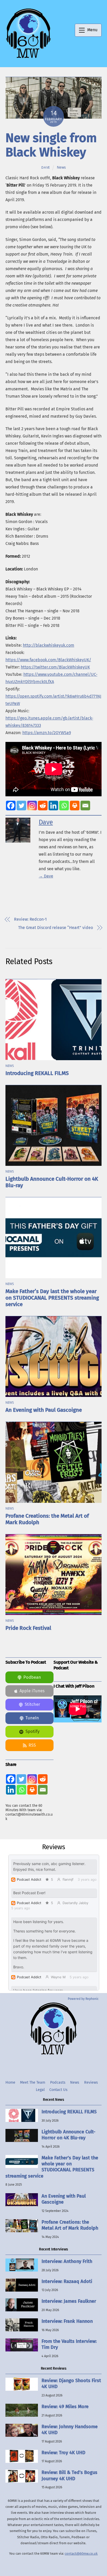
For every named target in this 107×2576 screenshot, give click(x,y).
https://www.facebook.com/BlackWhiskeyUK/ (48, 660)
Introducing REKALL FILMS (37, 1073)
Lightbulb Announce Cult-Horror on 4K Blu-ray (68, 2135)
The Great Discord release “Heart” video (56, 928)
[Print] (75, 806)
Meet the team (33, 2082)
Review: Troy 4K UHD (63, 2453)
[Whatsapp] (64, 806)
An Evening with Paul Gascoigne (44, 1410)
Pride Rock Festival (28, 1628)
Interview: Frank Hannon (67, 2321)
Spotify (32, 1731)
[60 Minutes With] (28, 58)
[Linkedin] (53, 806)
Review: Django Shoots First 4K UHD (71, 2384)
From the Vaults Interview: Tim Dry (69, 2344)
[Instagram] (32, 806)
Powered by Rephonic (83, 1999)
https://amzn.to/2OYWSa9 (47, 733)
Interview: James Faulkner (69, 2301)
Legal (40, 2090)
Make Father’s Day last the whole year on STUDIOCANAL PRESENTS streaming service (52, 1298)
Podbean (32, 1677)
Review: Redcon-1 (30, 919)
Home (10, 2082)
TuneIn (32, 1718)
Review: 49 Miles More (65, 2407)
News (61, 167)
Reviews (91, 2082)
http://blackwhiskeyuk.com (49, 645)
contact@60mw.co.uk (81, 2553)
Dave (46, 167)
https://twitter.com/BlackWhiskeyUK (55, 667)
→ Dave (46, 876)
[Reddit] (43, 806)
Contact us (58, 2090)
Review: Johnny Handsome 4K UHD (70, 2430)
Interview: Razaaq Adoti (67, 2281)
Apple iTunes (32, 1691)
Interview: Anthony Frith (67, 2261)
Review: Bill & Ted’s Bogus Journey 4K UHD (69, 2475)
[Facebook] (11, 806)
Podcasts (58, 2082)
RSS (32, 1745)
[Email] (85, 806)
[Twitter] (21, 806)
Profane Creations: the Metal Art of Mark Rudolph (70, 2225)
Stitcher (32, 1704)
